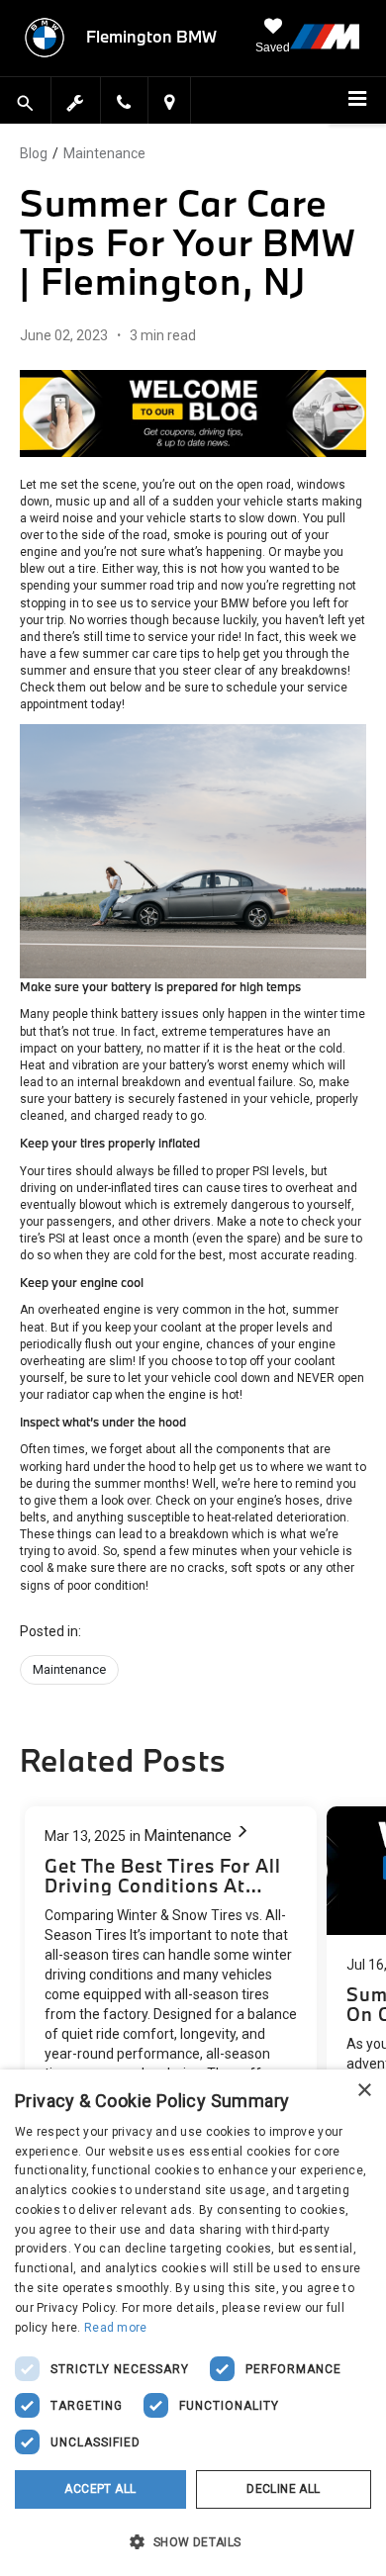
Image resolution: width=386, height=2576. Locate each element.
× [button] (364, 2091)
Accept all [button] (100, 2489)
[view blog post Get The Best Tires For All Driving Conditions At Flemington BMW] (171, 1978)
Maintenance (104, 153)
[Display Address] (169, 104)
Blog (34, 153)
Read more (116, 2328)
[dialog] (193, 2323)
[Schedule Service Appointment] (76, 100)
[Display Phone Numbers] (124, 104)
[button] (193, 2541)
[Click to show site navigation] (357, 101)
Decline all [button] (283, 2489)
